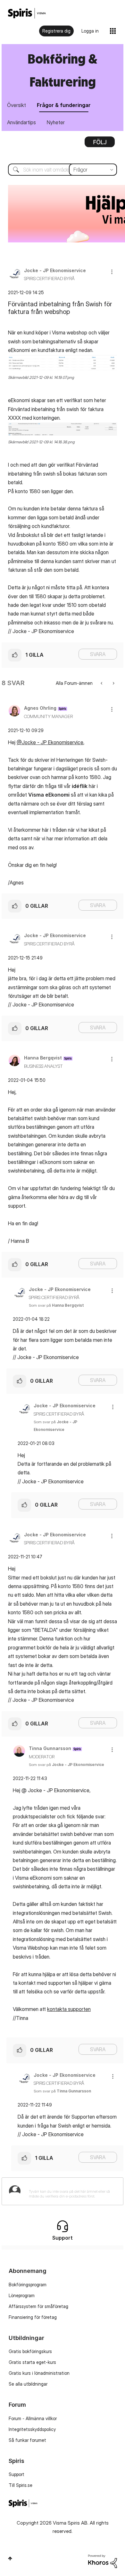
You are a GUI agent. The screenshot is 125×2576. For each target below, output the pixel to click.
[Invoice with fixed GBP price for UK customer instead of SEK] (113, 683)
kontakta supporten (69, 2009)
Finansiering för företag (33, 2317)
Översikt (17, 105)
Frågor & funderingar (64, 105)
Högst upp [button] (10, 2558)
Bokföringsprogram (28, 2285)
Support (17, 2474)
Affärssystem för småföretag (38, 2306)
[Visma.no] (27, 13)
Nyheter (56, 122)
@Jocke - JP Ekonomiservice (50, 742)
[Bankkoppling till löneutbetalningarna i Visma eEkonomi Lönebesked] (102, 683)
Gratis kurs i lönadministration (39, 2373)
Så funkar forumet (27, 2440)
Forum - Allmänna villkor (33, 2418)
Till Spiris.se (21, 2485)
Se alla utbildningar (28, 2384)
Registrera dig (56, 31)
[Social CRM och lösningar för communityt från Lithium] (103, 2561)
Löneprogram (22, 2295)
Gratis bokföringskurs (30, 2351)
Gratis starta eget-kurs (32, 2362)
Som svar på (56, 1305)
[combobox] (63, 170)
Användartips (21, 122)
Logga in (90, 31)
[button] (112, 272)
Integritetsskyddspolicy (32, 2429)
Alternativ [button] (100, 144)
